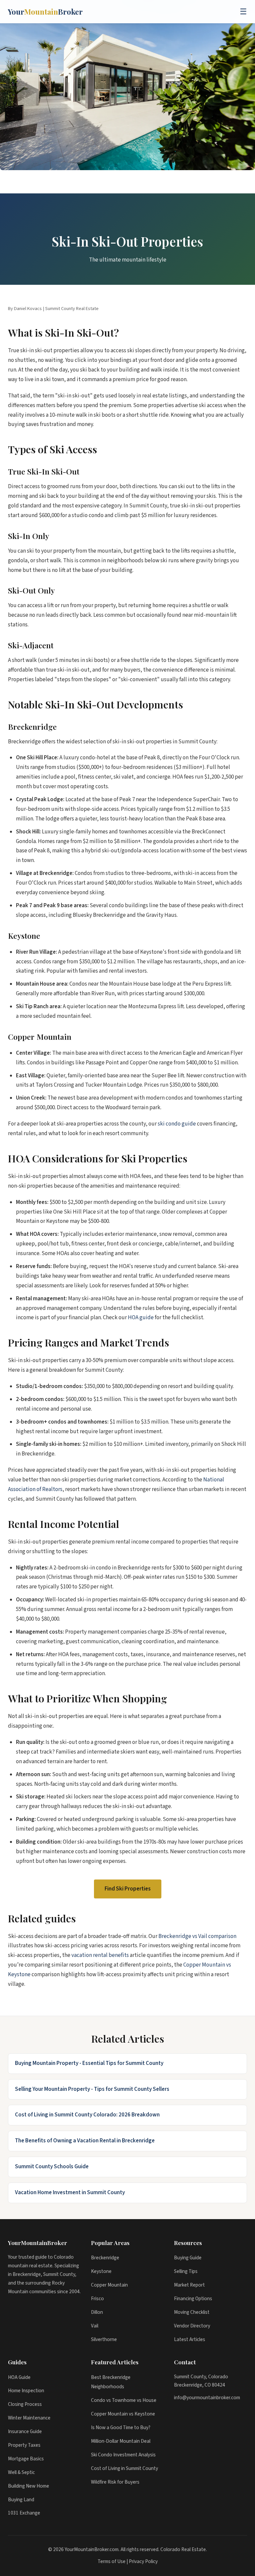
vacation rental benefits (100, 1955)
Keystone (101, 2271)
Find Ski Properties (128, 1889)
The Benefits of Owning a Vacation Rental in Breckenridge (85, 2141)
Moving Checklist (192, 2312)
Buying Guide (188, 2258)
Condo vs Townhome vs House (124, 2400)
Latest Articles (190, 2339)
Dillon (97, 2312)
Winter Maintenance (29, 2418)
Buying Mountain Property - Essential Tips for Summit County (89, 2063)
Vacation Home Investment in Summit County (70, 2193)
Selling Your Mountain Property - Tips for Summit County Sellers (92, 2089)
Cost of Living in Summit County (125, 2468)
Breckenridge (105, 2258)
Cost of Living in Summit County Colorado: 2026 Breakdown (87, 2115)
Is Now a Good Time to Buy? (121, 2427)
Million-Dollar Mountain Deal (121, 2441)
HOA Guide (19, 2377)
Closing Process (25, 2404)
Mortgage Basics (26, 2459)
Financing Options (193, 2299)
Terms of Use (112, 2561)
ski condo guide (177, 1124)
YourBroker (45, 12)
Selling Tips (186, 2271)
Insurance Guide (25, 2431)
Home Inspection (26, 2391)
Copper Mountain (109, 2285)
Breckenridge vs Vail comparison (197, 1936)
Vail (95, 2326)
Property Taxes (24, 2445)
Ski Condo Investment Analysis (123, 2455)
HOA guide (141, 1318)
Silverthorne (104, 2339)
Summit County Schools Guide (52, 2167)
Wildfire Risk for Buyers (115, 2482)
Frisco (97, 2299)
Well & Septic (21, 2472)
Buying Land (21, 2500)
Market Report (189, 2285)
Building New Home (29, 2486)
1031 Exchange (24, 2513)
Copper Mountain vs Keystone (123, 2414)
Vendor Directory (192, 2326)
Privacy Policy (143, 2561)
